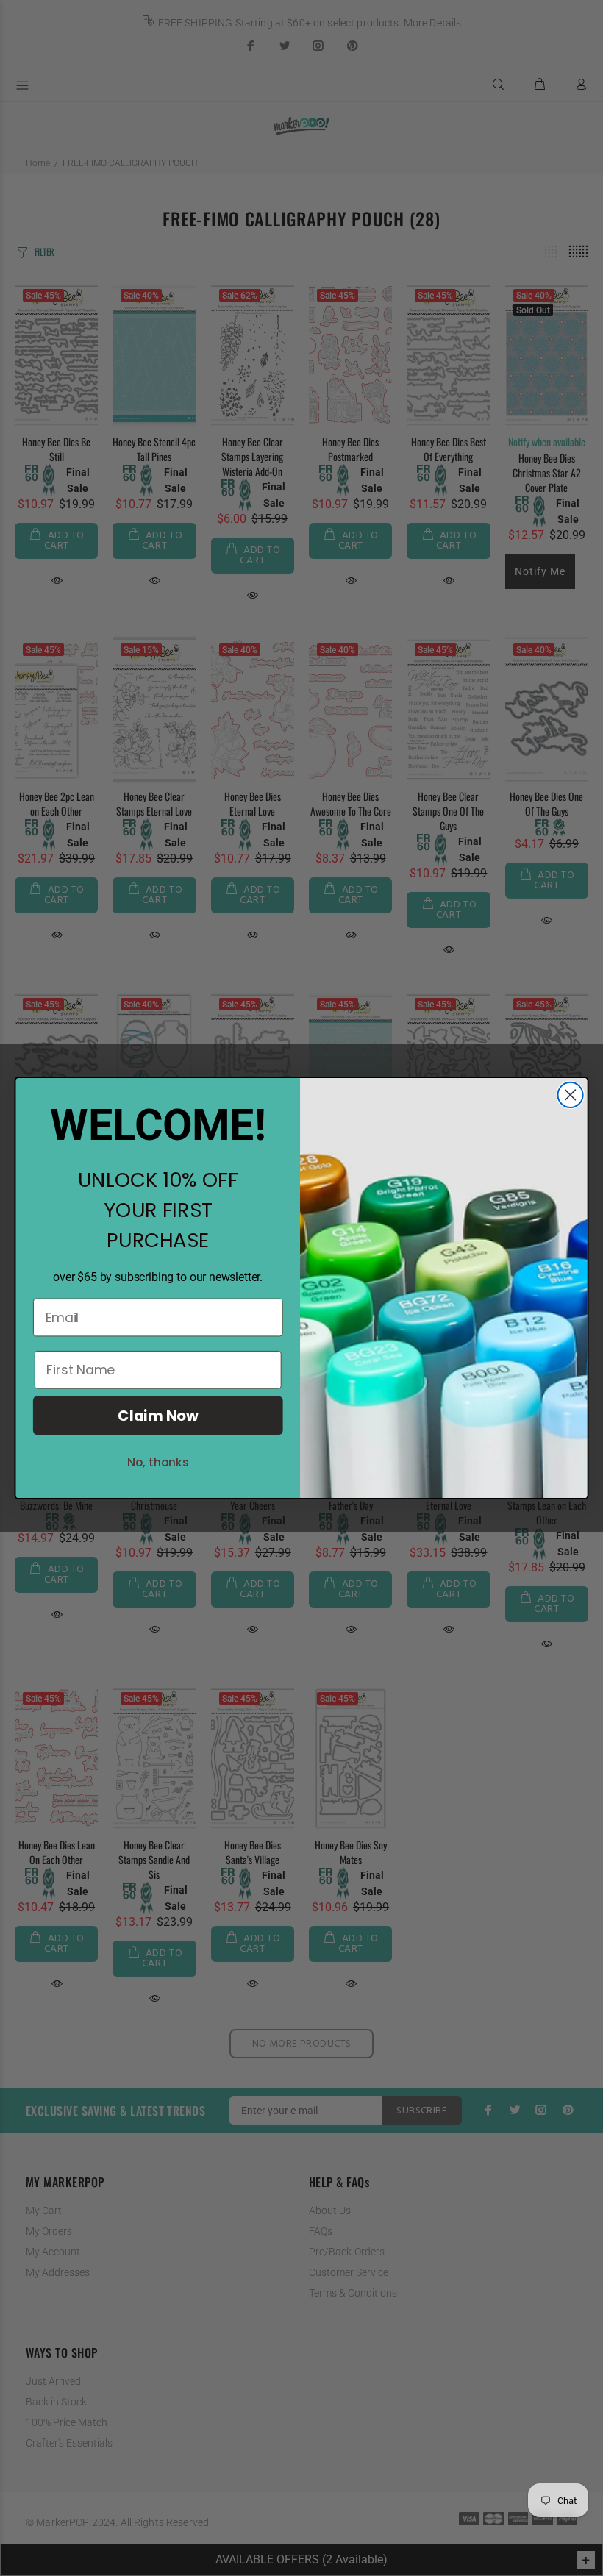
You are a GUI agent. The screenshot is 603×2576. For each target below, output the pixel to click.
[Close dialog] (571, 1095)
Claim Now (158, 1415)
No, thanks (158, 1462)
